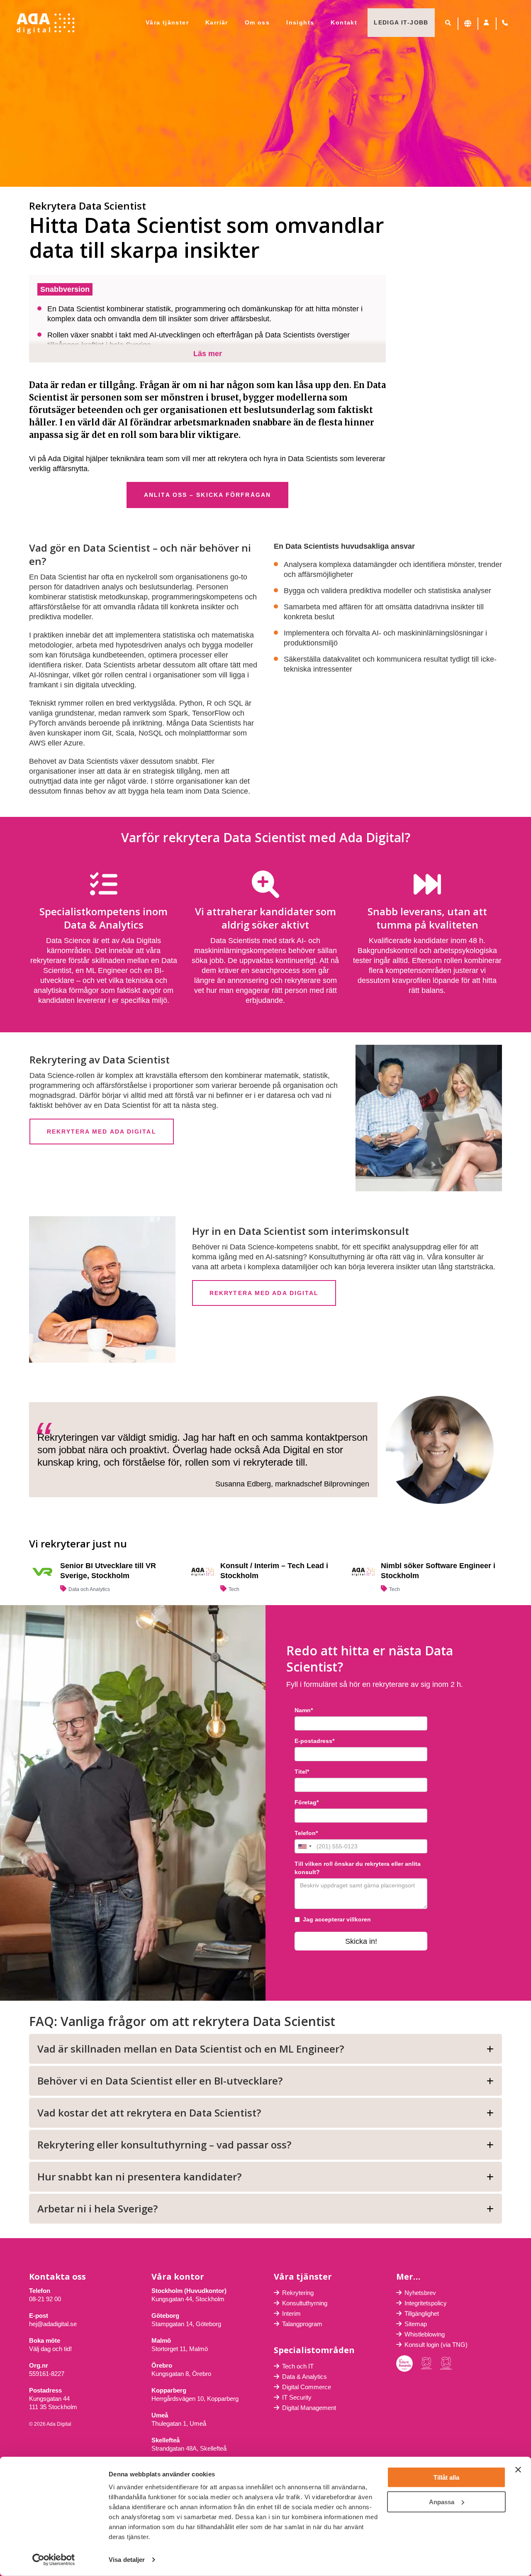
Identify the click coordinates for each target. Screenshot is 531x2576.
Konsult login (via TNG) (436, 2345)
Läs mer (208, 354)
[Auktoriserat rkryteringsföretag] (446, 2363)
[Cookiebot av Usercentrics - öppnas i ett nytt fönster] (54, 2560)
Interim (291, 2313)
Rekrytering (298, 2293)
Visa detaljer (127, 2560)
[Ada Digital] (46, 24)
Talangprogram (302, 2324)
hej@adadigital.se (53, 2324)
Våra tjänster (167, 22)
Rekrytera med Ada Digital (102, 1132)
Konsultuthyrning (305, 2303)
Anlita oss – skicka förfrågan (207, 495)
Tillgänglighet (422, 2313)
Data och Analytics (89, 1589)
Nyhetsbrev (420, 2293)
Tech (234, 1589)
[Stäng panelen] (518, 2470)
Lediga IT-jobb (401, 22)
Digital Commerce (307, 2387)
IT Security (297, 2397)
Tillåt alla (446, 2477)
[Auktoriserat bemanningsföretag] (426, 2364)
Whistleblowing (425, 2334)
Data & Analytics (304, 2377)
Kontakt (344, 22)
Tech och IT (298, 2366)
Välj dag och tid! (50, 2349)
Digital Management (309, 2408)
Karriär (217, 22)
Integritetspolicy (426, 2303)
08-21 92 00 (45, 2299)
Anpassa (442, 2501)
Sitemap (416, 2324)
